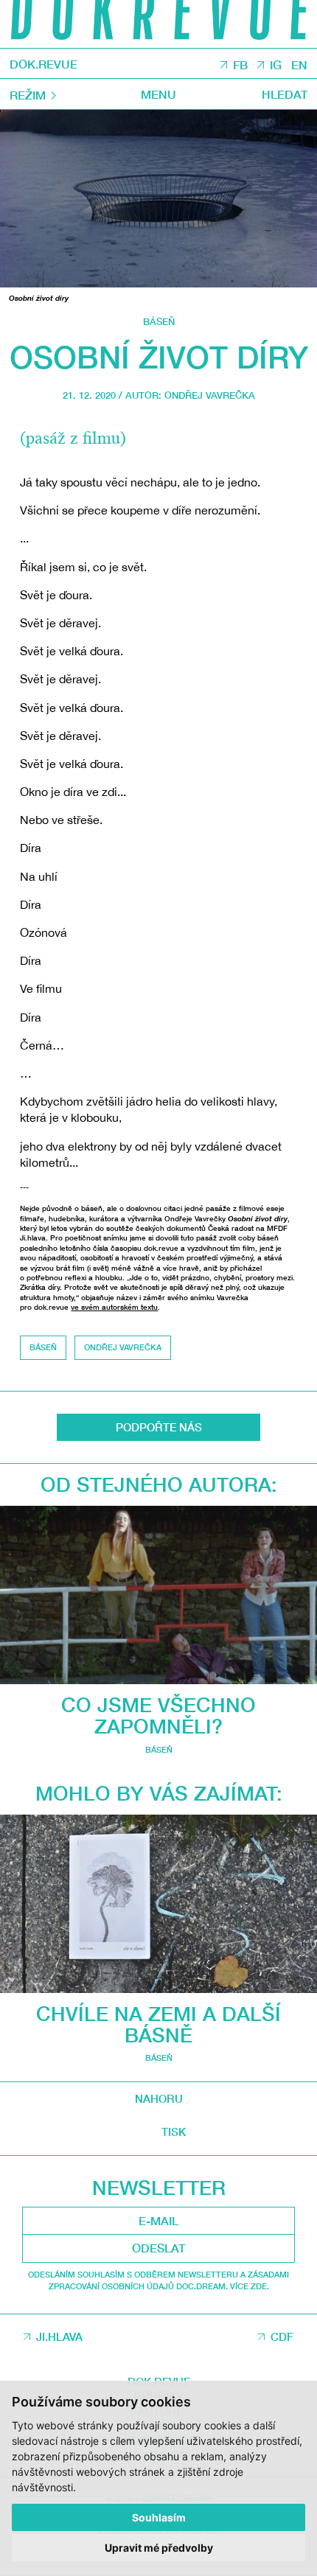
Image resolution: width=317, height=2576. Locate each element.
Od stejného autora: (159, 1484)
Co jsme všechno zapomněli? (158, 1715)
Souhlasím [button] (159, 2517)
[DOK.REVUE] (158, 24)
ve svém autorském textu (114, 1307)
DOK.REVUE (43, 64)
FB (240, 64)
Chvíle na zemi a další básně (158, 2024)
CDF (282, 2336)
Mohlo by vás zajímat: (159, 1793)
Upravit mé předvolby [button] (159, 2548)
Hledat (285, 94)
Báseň (159, 322)
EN (299, 64)
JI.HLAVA (59, 2336)
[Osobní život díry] (158, 199)
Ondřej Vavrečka (210, 395)
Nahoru (159, 2098)
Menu (158, 94)
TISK (174, 2132)
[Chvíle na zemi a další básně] (158, 1904)
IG (276, 64)
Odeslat (158, 2248)
